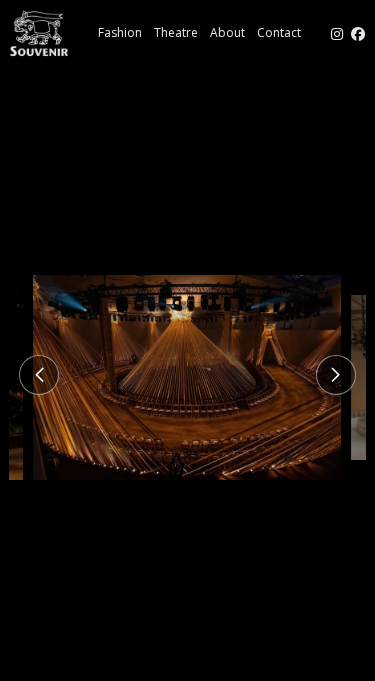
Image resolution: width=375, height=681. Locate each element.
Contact (279, 32)
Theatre (176, 32)
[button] (39, 375)
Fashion (120, 32)
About (227, 32)
